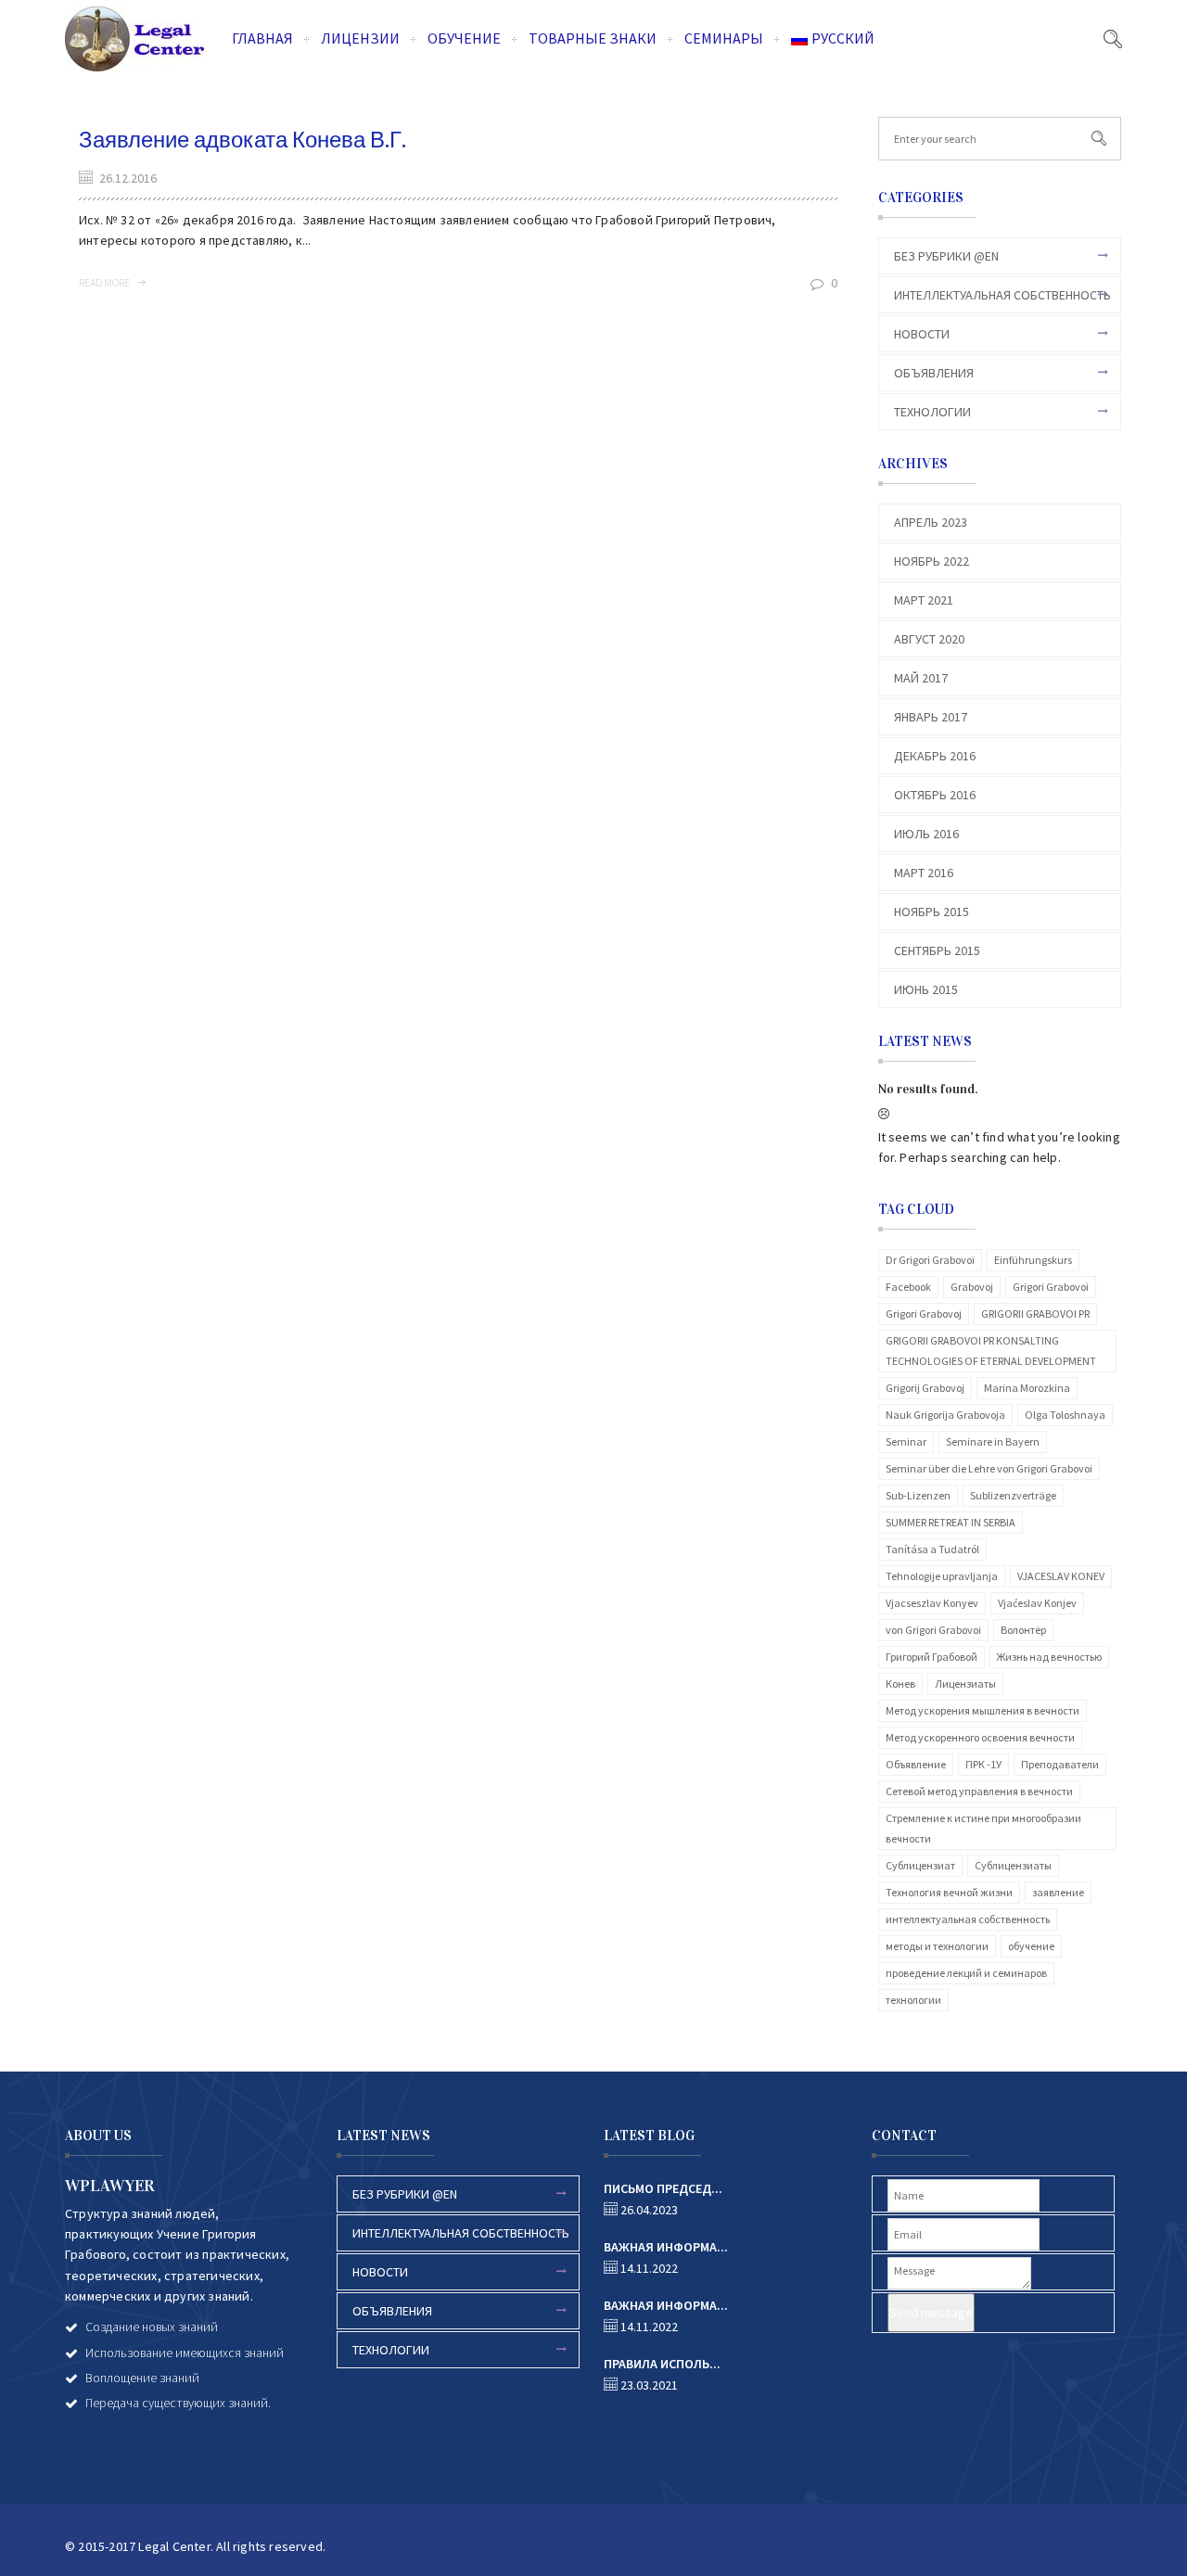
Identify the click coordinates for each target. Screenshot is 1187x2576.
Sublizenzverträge (1013, 1495)
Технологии (932, 412)
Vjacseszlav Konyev (932, 1603)
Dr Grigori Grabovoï (930, 1260)
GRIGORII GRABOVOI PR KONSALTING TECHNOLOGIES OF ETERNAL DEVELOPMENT (991, 1351)
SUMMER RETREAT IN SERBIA (951, 1522)
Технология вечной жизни (949, 1892)
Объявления (934, 373)
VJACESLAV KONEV (1061, 1576)
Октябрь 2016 (935, 795)
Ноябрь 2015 (932, 912)
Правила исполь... (662, 2364)
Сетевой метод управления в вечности (979, 1791)
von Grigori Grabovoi (933, 1630)
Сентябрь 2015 (937, 950)
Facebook (908, 1287)
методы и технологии (937, 1946)
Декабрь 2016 (935, 756)
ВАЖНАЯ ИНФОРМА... (666, 2247)
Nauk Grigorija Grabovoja (945, 1415)
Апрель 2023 (931, 522)
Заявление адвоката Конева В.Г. (243, 140)
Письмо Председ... (663, 2188)
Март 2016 (924, 873)
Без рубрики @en (946, 256)
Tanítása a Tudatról (932, 1549)
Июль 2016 (926, 834)
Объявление (916, 1764)
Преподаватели (1060, 1764)
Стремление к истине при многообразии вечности (983, 1828)
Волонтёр (1023, 1630)
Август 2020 (929, 639)
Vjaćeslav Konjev (1037, 1603)
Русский (843, 38)
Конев (900, 1683)
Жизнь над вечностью (1049, 1657)
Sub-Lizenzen (918, 1495)
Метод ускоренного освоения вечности (980, 1737)
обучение (1031, 1946)
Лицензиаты (965, 1683)
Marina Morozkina (1027, 1388)
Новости (922, 334)
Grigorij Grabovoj (925, 1388)
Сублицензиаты (1013, 1865)
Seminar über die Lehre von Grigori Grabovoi (989, 1468)
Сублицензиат (920, 1865)
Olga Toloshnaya (1065, 1415)
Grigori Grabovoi (1051, 1287)
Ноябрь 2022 (932, 561)
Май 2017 (921, 678)
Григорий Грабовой (932, 1657)
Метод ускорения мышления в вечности (983, 1710)
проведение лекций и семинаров (966, 1973)
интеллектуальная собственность (968, 1919)
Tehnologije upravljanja (942, 1576)
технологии (913, 2000)
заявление (1058, 1892)
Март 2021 (924, 600)
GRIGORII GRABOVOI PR (1035, 1314)
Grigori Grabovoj (924, 1314)
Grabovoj (972, 1287)
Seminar (906, 1441)
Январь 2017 (931, 717)
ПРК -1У (983, 1764)
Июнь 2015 (926, 989)
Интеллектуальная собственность (1002, 295)
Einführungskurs (1033, 1260)
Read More (105, 282)
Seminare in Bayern (993, 1441)
